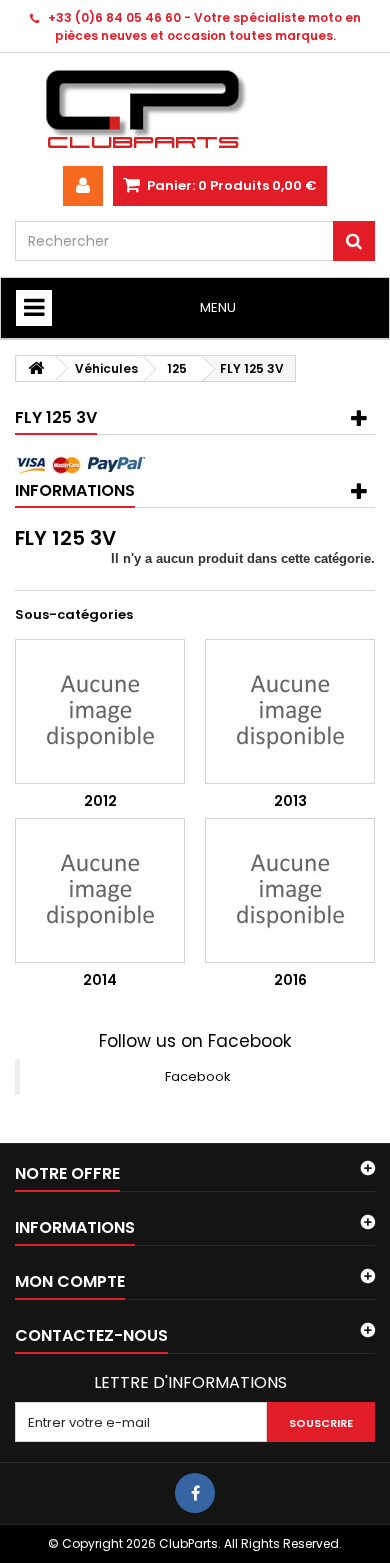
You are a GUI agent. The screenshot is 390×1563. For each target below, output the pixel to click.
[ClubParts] (195, 109)
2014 (100, 980)
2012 (100, 801)
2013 (290, 801)
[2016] (290, 890)
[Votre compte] (83, 186)
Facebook (198, 1076)
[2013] (290, 711)
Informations (75, 490)
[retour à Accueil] (36, 368)
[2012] (100, 711)
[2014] (100, 890)
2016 (290, 980)
